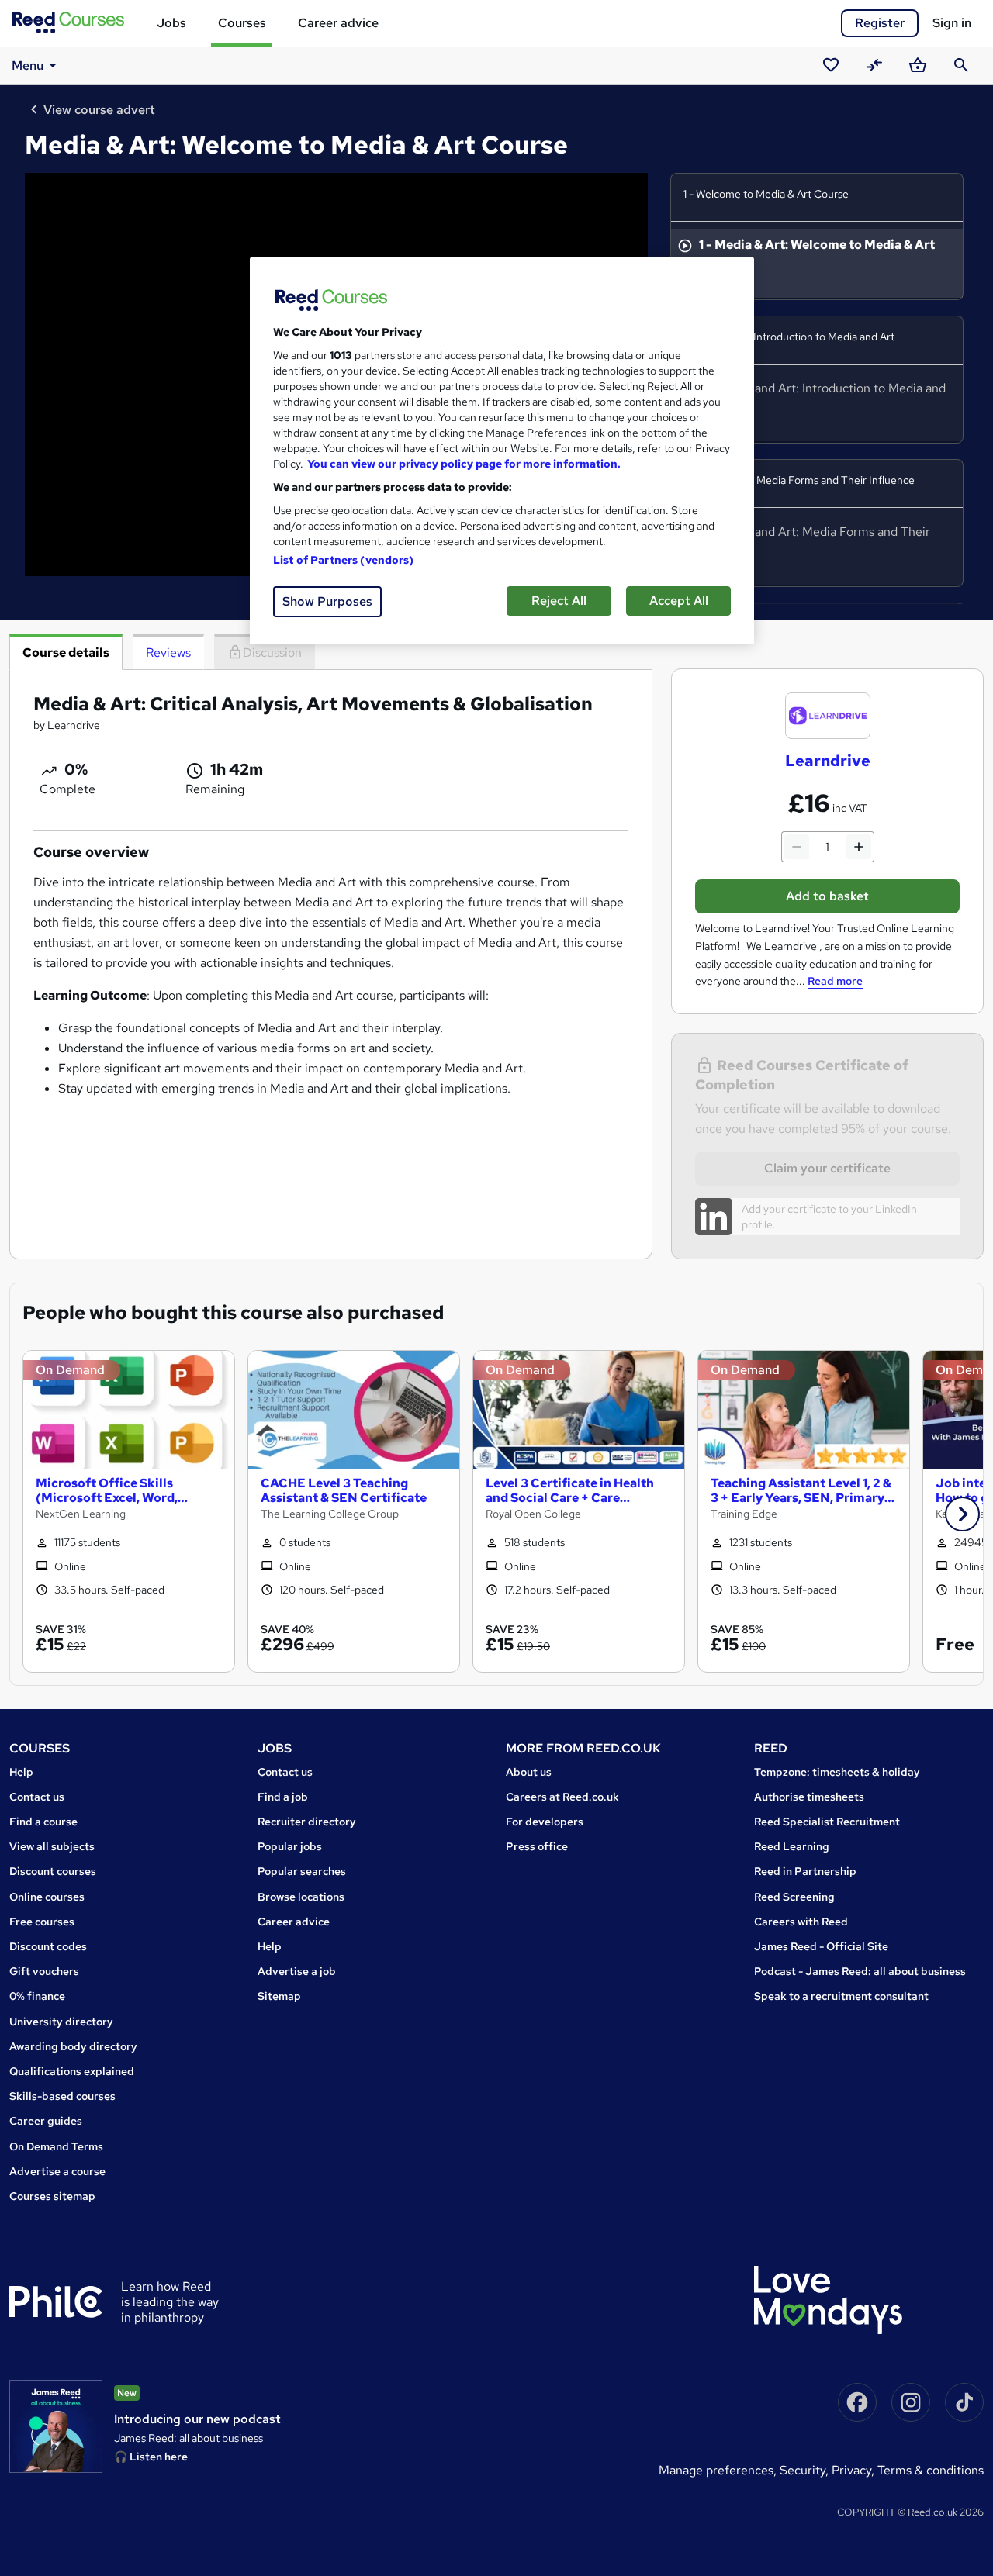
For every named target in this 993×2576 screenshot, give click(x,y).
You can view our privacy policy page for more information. (464, 464)
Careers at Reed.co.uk (562, 1797)
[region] (502, 451)
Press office (537, 1846)
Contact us (37, 1797)
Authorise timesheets (809, 1797)
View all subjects (52, 1846)
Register (880, 23)
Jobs (171, 23)
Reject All (559, 601)
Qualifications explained (72, 2071)
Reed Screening (794, 1897)
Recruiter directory (307, 1822)
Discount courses (53, 1871)
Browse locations (301, 1897)
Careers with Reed (801, 1922)
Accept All (679, 601)
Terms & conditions (931, 2470)
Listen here (159, 2457)
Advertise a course (57, 2171)
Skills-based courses (62, 2096)
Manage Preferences (716, 2470)
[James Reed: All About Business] (56, 2426)
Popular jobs (290, 1846)
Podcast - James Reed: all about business (860, 1971)
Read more (835, 981)
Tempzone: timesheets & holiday (837, 1772)
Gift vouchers (44, 1971)
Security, (806, 2470)
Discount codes (48, 1946)
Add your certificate (789, 1209)
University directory (61, 2022)
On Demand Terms (56, 2146)
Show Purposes (327, 601)
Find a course (43, 1822)
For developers (545, 1822)
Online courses (47, 1897)
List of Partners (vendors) (344, 560)
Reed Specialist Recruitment (827, 1822)
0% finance (37, 1996)
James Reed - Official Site (821, 1946)
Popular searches (302, 1871)
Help (21, 1772)
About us (529, 1772)
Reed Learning (792, 1846)
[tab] (66, 652)
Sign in (952, 23)
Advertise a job (297, 1971)
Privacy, (855, 2470)
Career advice (338, 23)
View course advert (99, 110)
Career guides (46, 2121)
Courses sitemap (52, 2196)
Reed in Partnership (805, 1871)
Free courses (42, 1922)
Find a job (283, 1797)
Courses (242, 23)
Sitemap (279, 1996)
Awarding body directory (73, 2046)
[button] (962, 1514)
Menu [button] (28, 66)
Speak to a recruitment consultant (841, 1996)
